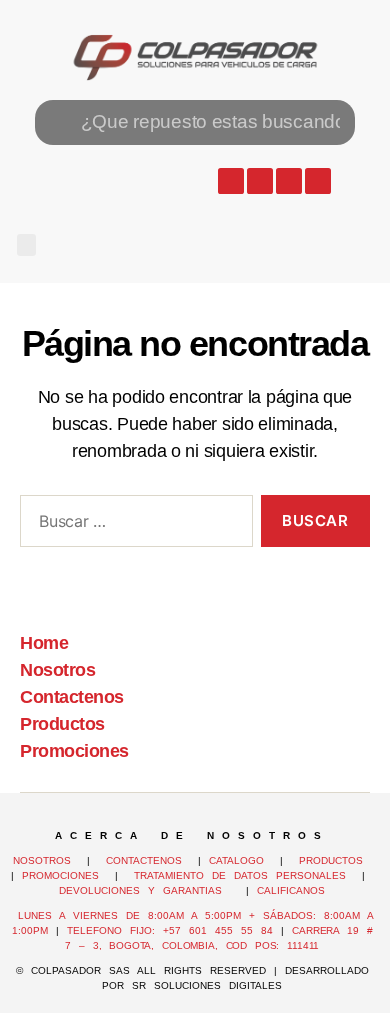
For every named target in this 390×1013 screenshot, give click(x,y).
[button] (26, 245)
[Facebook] (260, 181)
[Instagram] (289, 181)
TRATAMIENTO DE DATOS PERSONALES (240, 875)
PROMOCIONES (60, 875)
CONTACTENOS (144, 860)
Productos (62, 724)
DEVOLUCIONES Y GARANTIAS (148, 890)
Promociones (74, 751)
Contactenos (72, 697)
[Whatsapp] (231, 181)
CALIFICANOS (291, 890)
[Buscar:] (132, 525)
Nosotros (57, 670)
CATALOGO (240, 860)
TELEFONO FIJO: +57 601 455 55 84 (170, 930)
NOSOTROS (42, 860)
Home (44, 643)
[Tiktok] (318, 181)
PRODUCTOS (331, 860)
